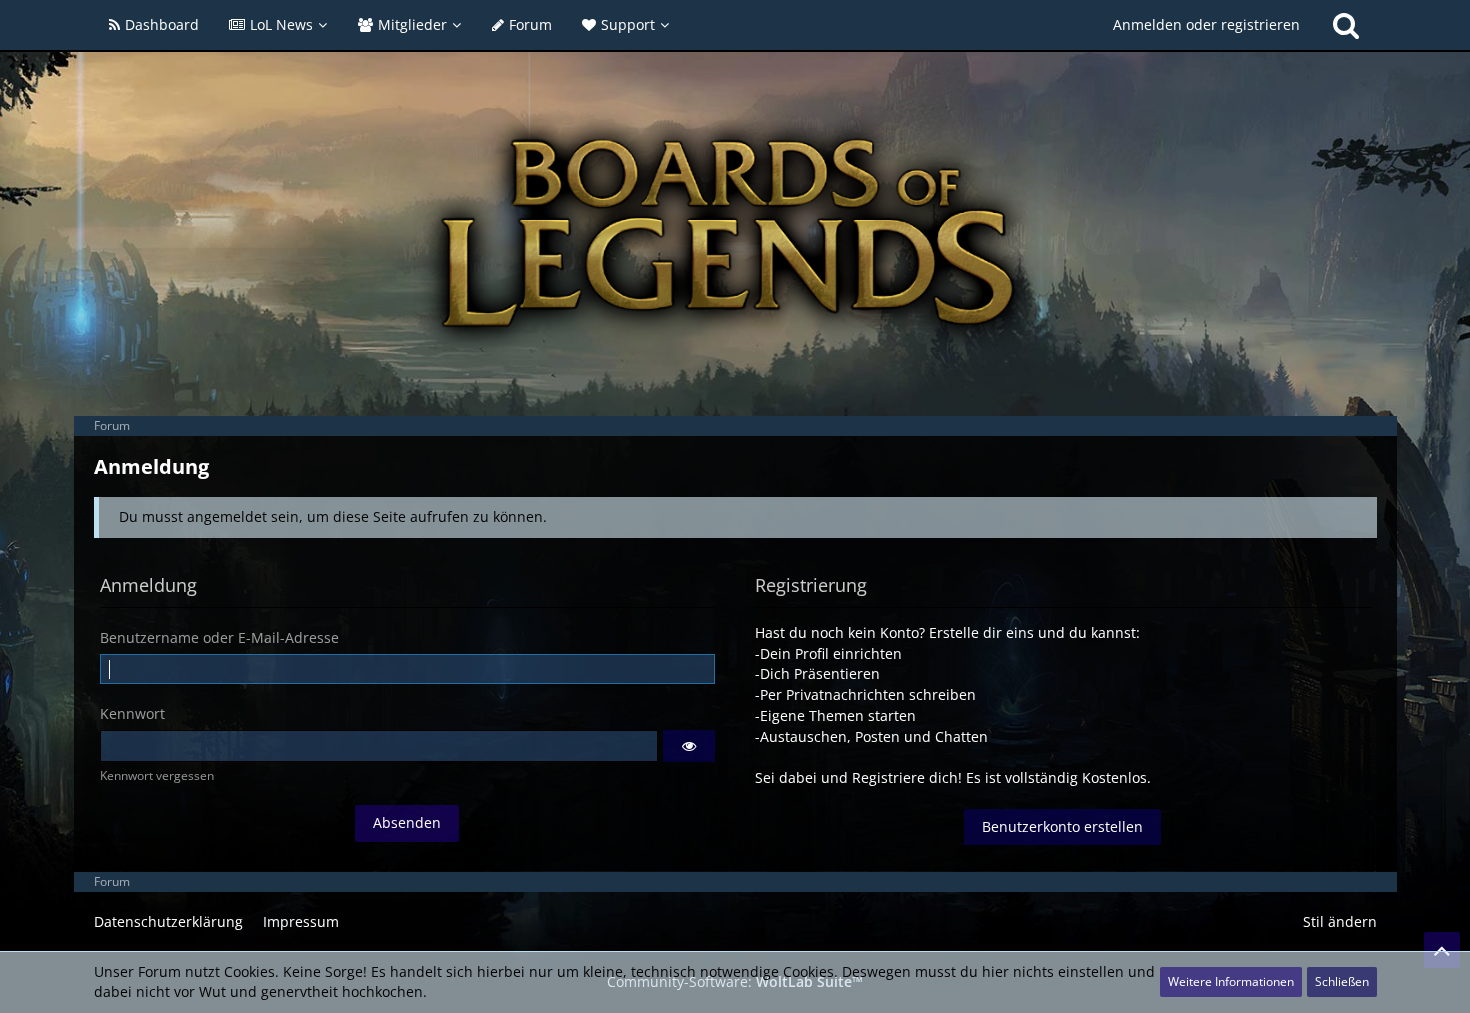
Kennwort (132, 713)
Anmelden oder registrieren (1206, 24)
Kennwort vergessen (157, 775)
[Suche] (1346, 25)
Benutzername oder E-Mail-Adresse (219, 637)
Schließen (1342, 981)
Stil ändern (1340, 921)
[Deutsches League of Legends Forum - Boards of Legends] (735, 233)
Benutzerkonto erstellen (1062, 826)
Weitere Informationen (1231, 981)
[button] (689, 746)
